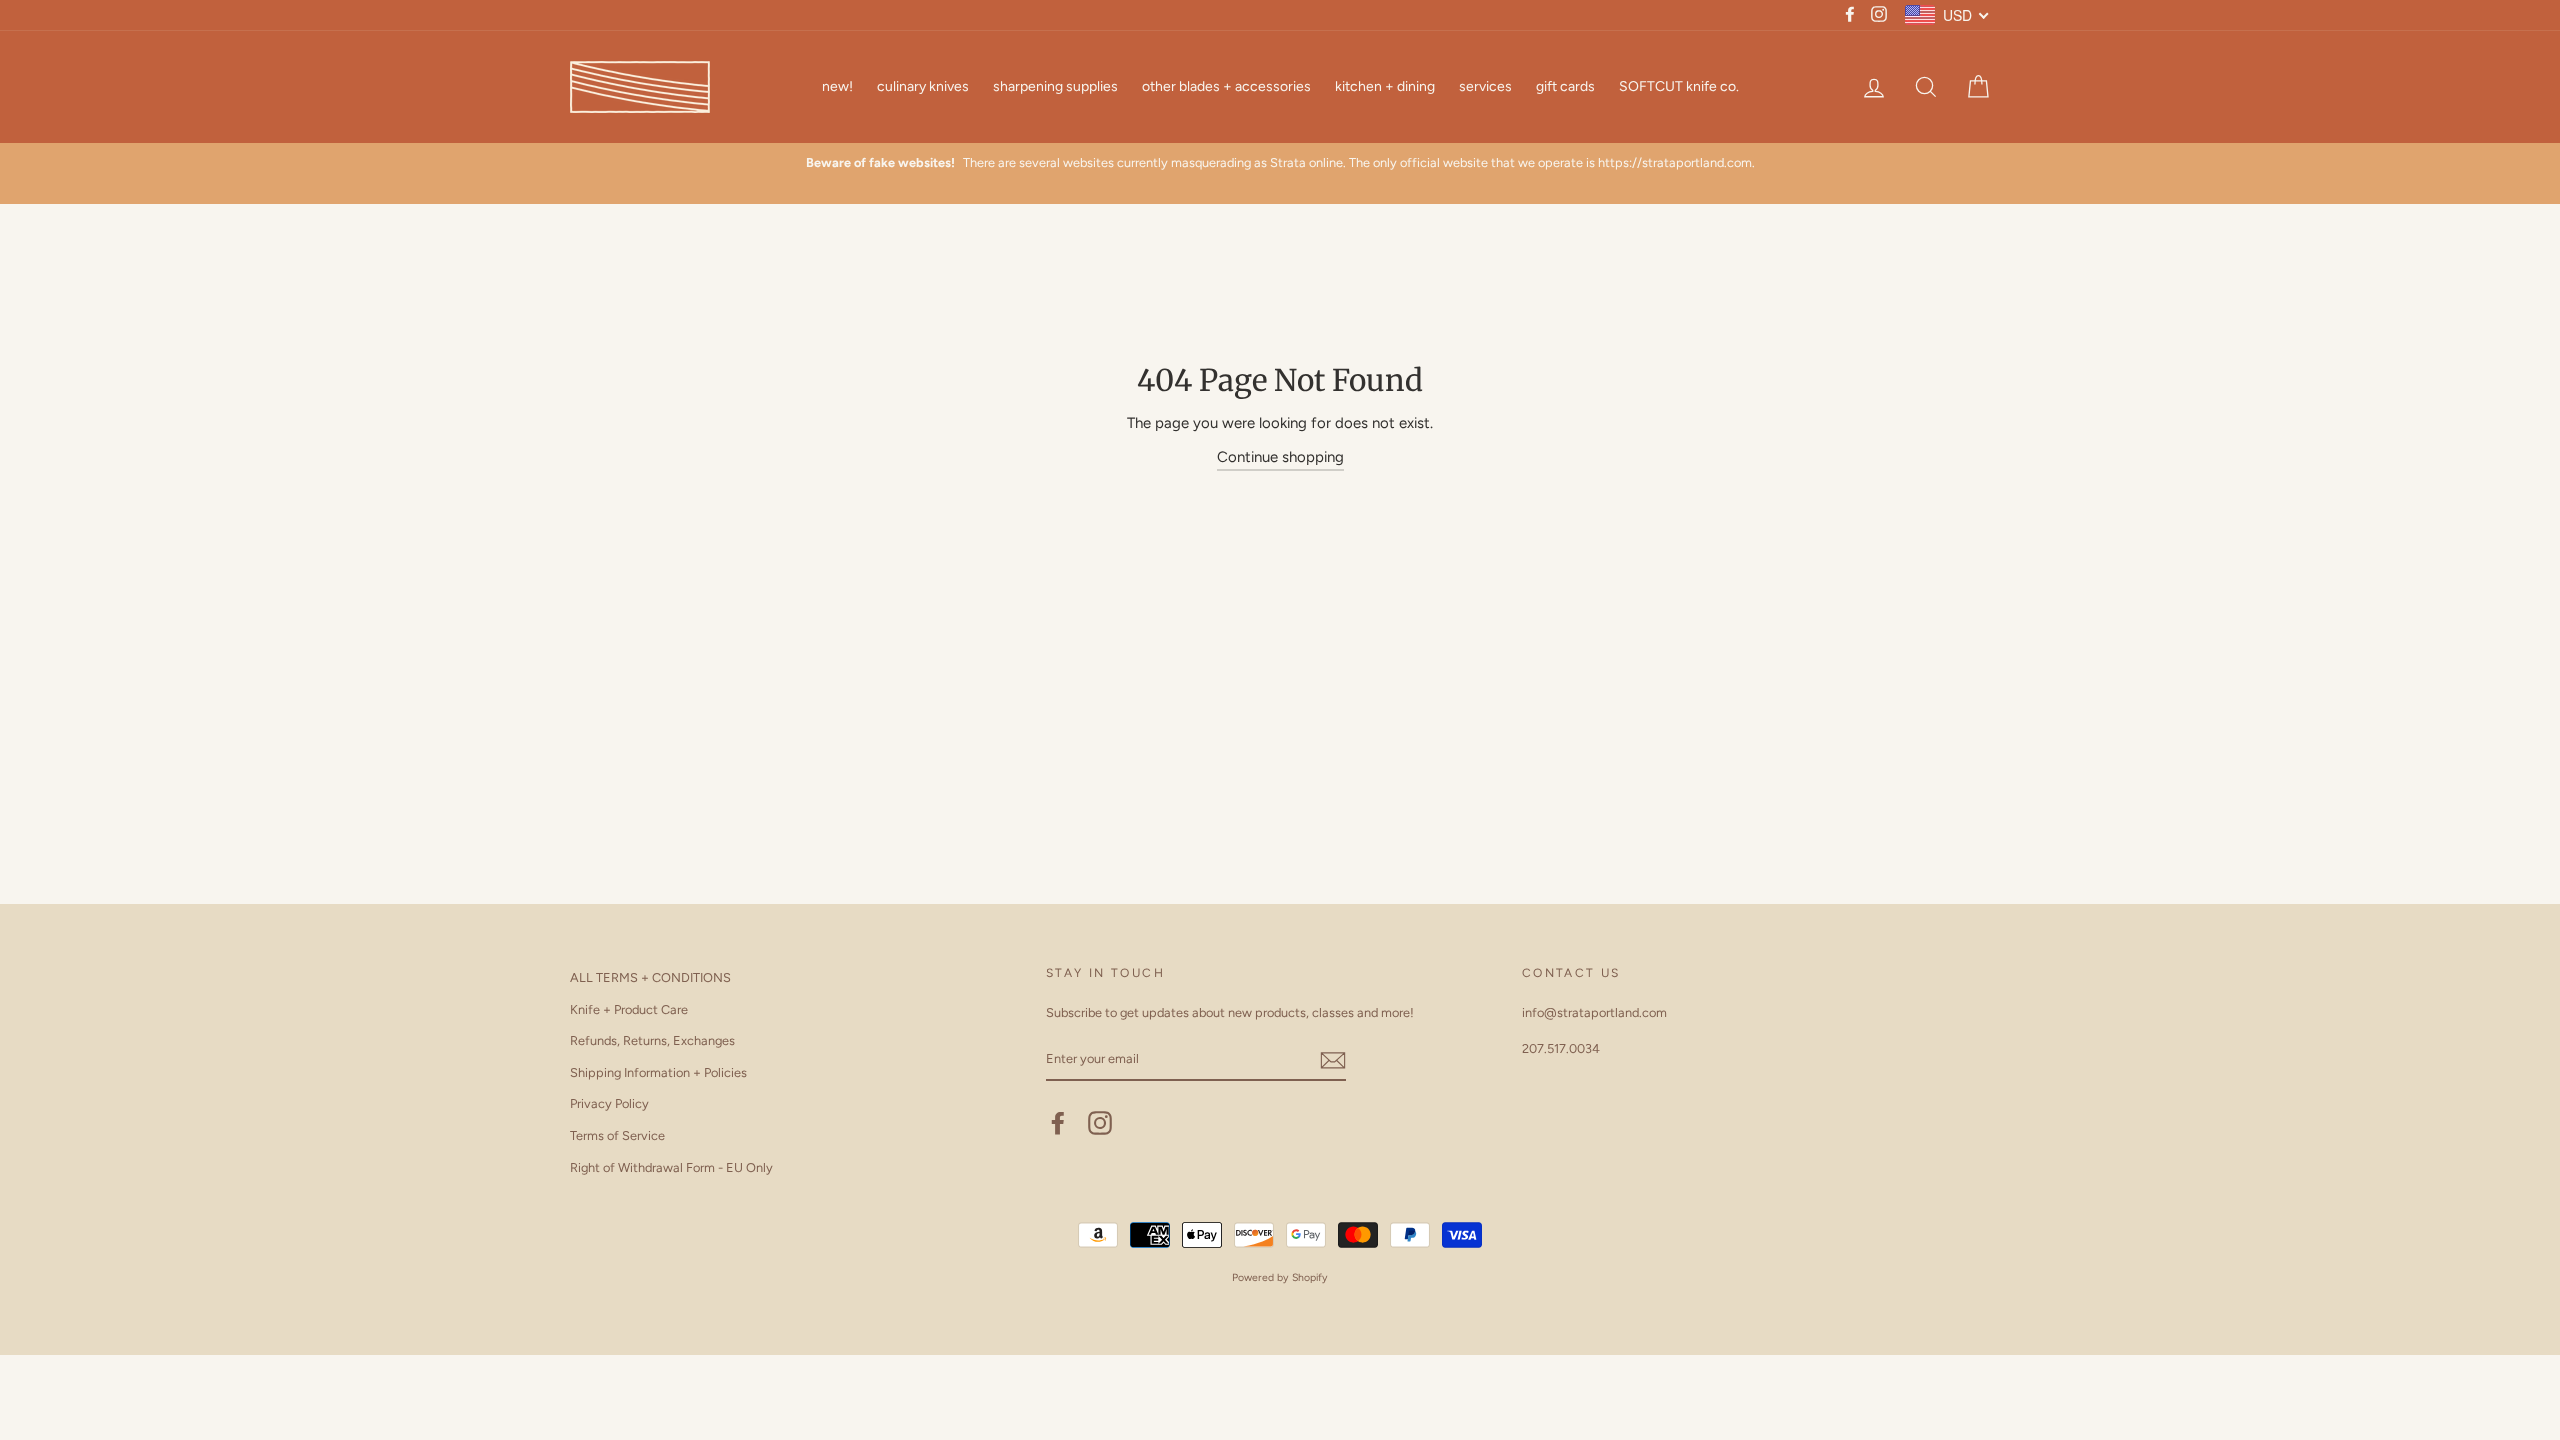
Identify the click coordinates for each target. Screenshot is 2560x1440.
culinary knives (923, 86)
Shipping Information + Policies (658, 1072)
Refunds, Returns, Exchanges (652, 1040)
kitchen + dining (1385, 86)
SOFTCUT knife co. (1679, 86)
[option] (1280, 163)
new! (837, 86)
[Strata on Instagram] (1100, 1123)
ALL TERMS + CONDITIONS (650, 977)
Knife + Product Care (629, 1009)
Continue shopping (1280, 457)
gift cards (1565, 86)
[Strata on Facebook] (1058, 1123)
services (1485, 86)
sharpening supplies (1055, 86)
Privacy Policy (609, 1103)
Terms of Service (617, 1135)
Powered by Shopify (1280, 1277)
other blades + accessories (1226, 86)
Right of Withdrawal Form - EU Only (671, 1167)
